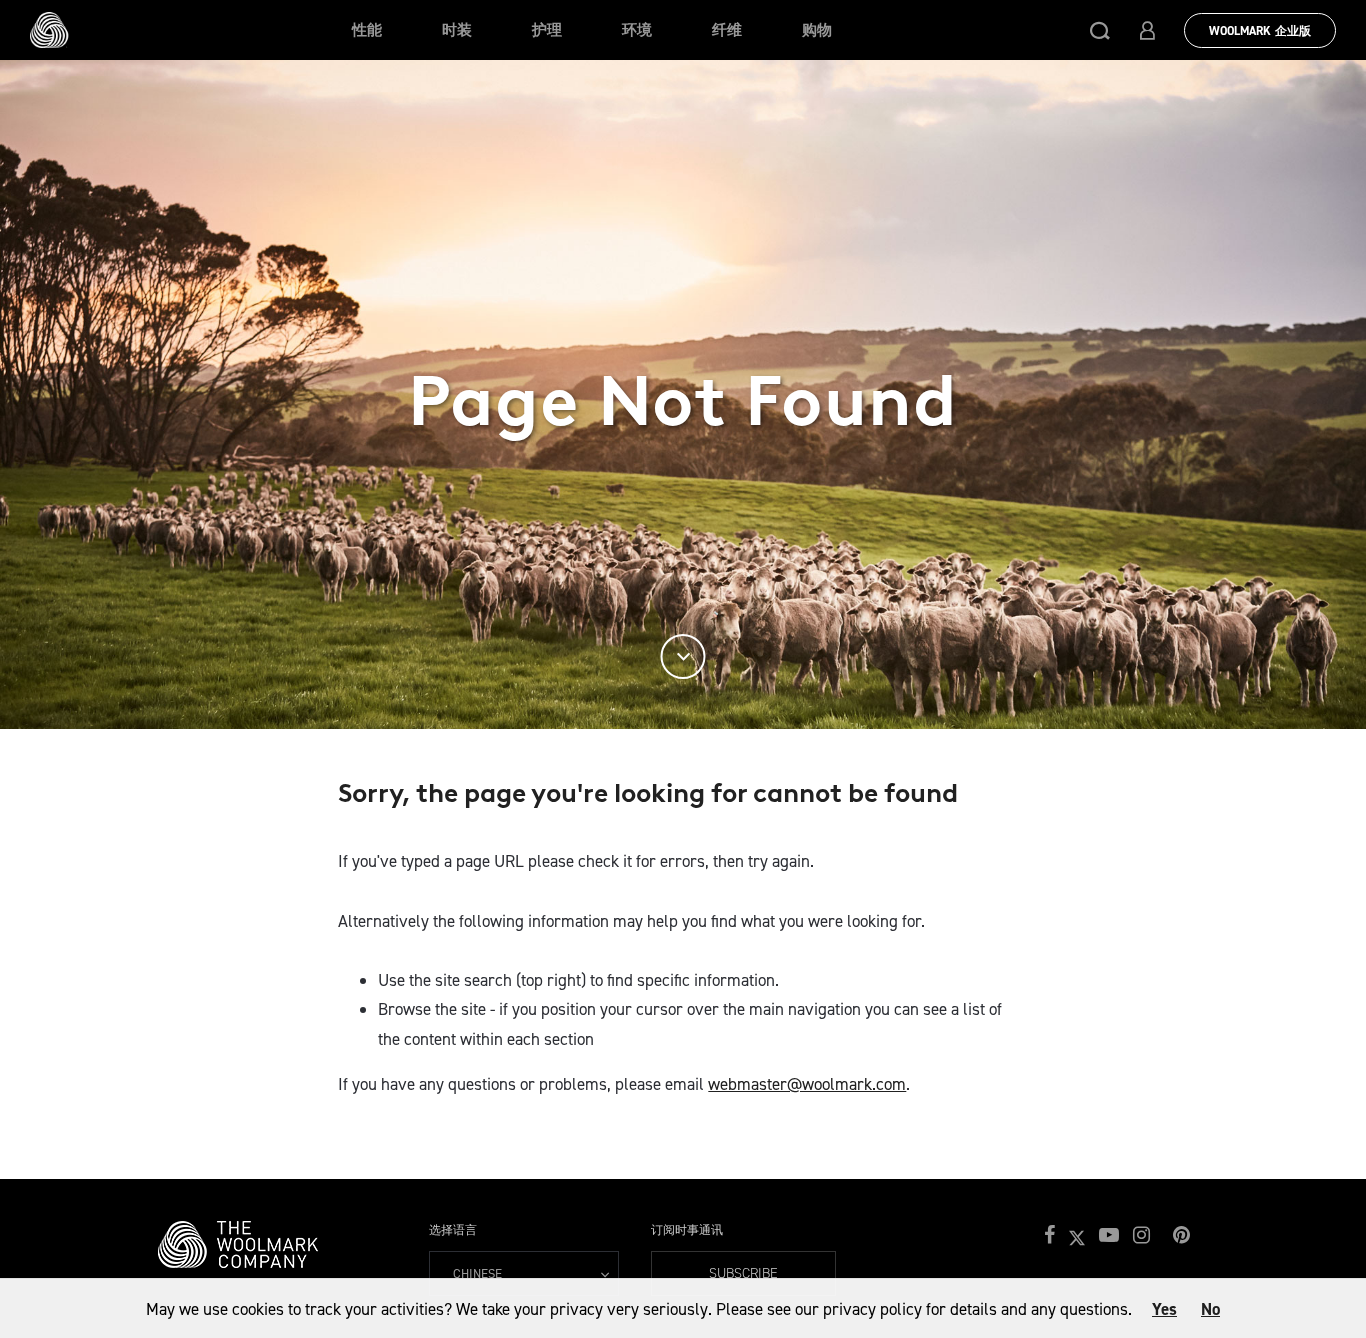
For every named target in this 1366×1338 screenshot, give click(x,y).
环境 (637, 30)
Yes (1164, 1309)
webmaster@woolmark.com (807, 1084)
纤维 (727, 30)
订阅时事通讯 (687, 1230)
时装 (457, 30)
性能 (367, 30)
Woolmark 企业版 (1260, 31)
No (1210, 1309)
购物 (817, 30)
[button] (1100, 30)
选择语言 (453, 1230)
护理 (547, 30)
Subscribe (743, 1273)
